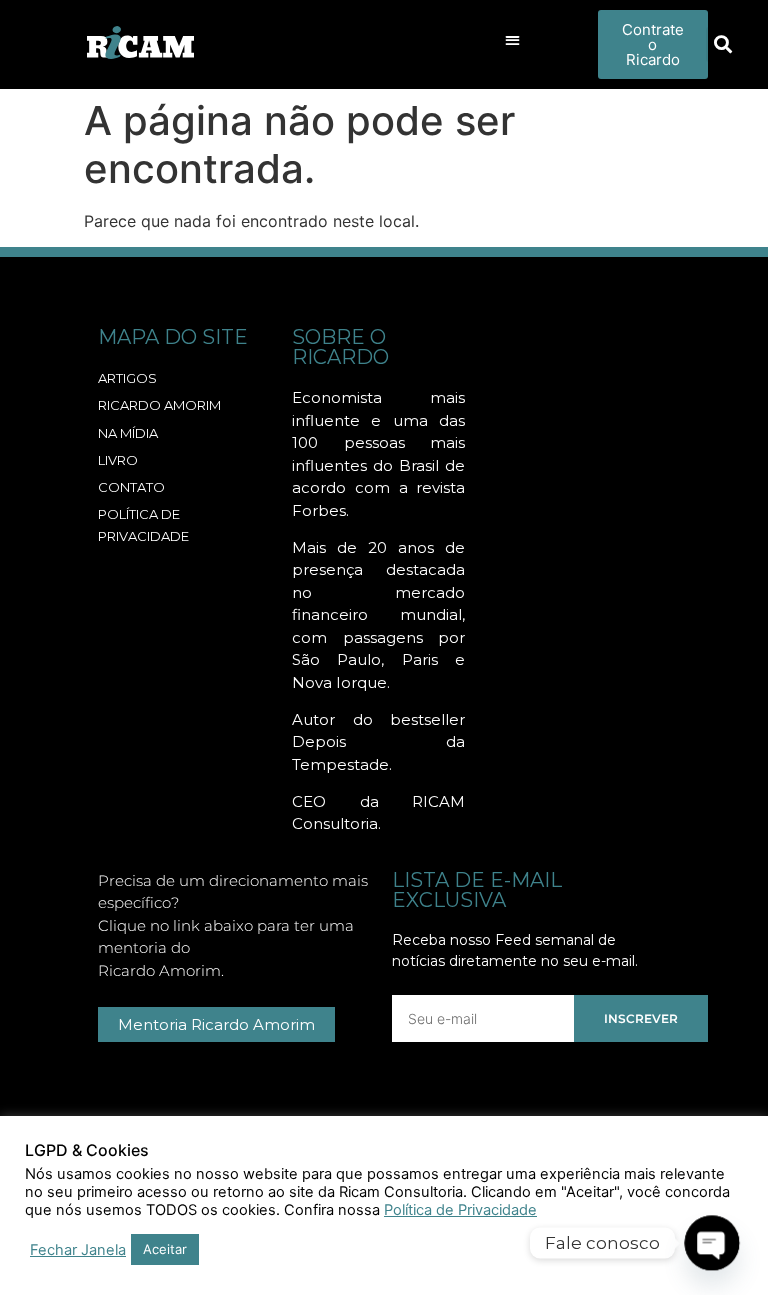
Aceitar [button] (165, 1249)
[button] (513, 39)
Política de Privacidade (460, 1210)
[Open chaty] (712, 1243)
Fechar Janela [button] (78, 1250)
